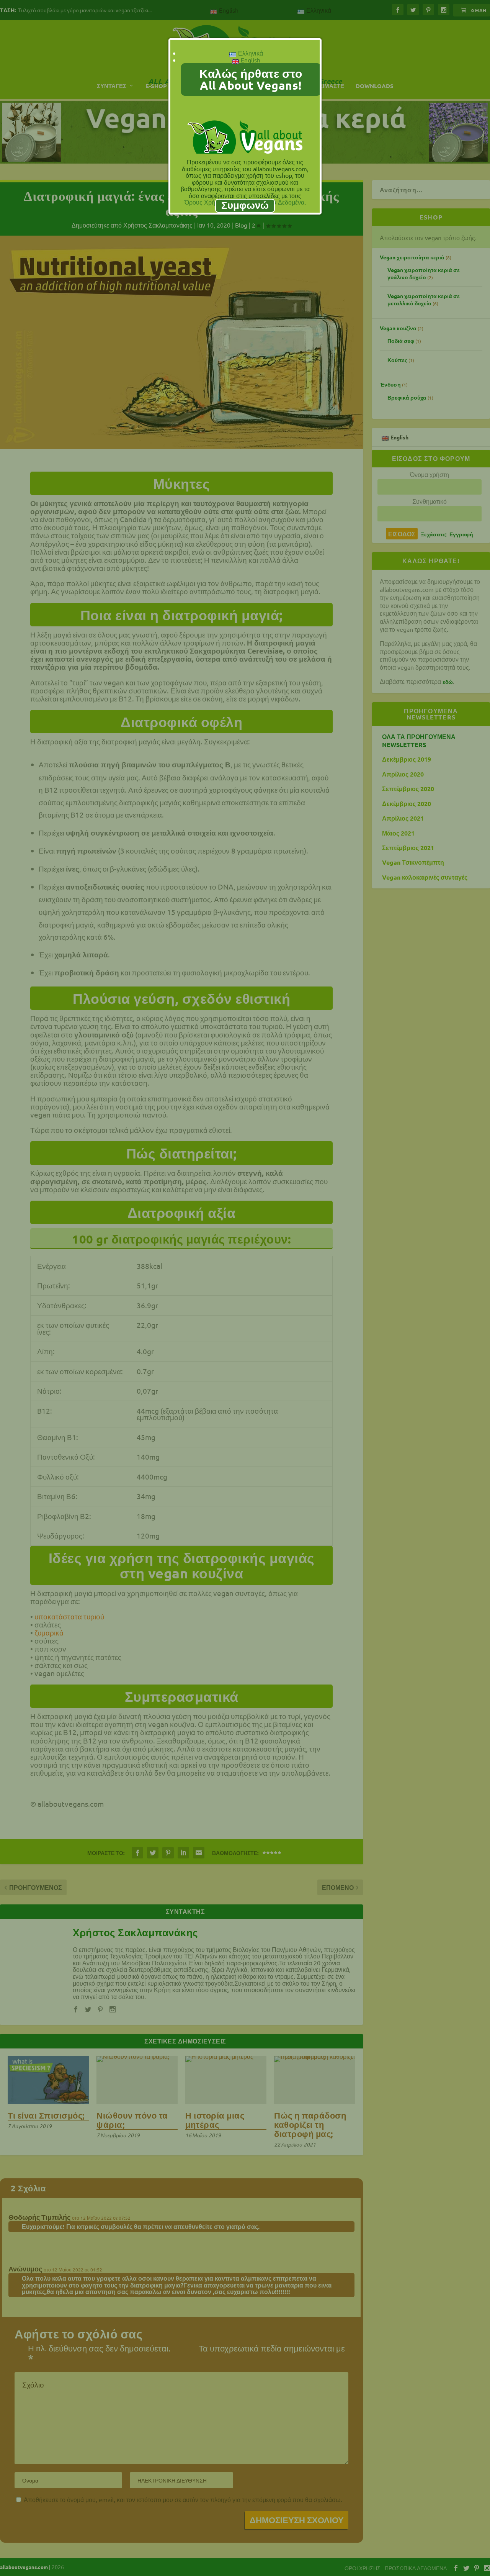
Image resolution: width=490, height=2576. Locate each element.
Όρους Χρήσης (205, 202)
